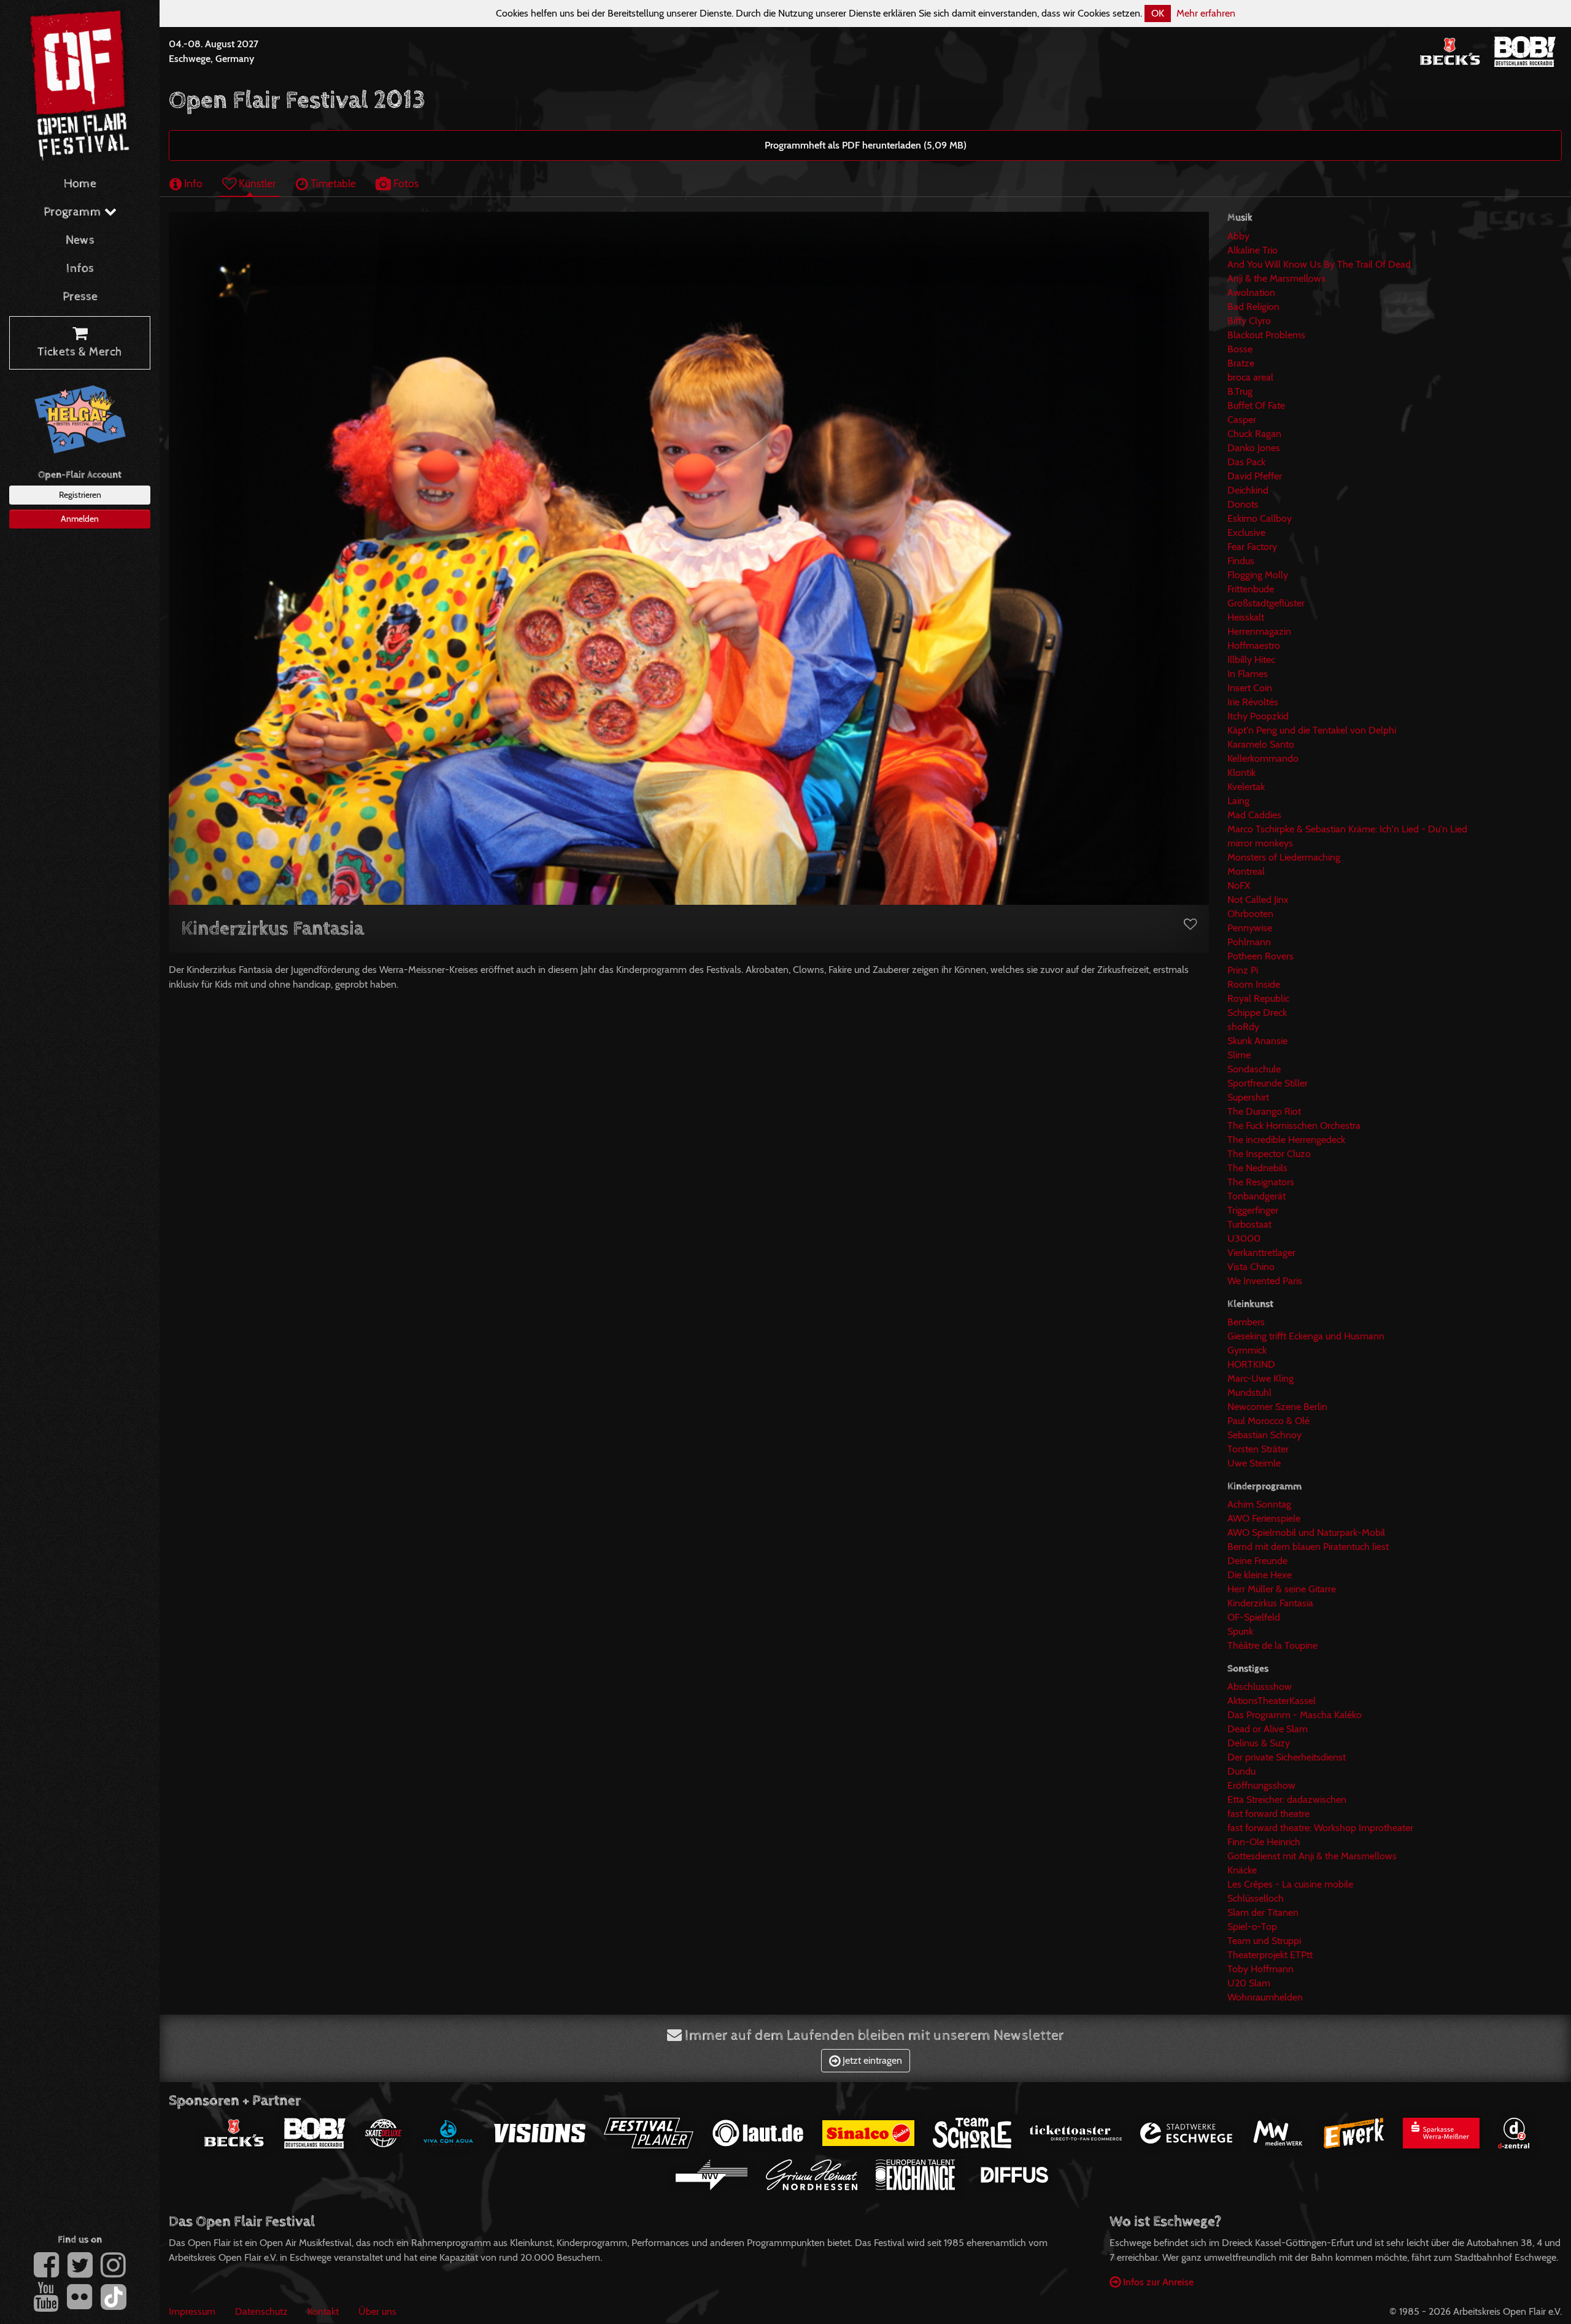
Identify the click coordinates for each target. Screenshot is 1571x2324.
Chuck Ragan (1254, 434)
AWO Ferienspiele (1264, 1518)
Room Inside (1254, 984)
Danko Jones (1254, 448)
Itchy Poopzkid (1258, 716)
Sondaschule (1254, 1069)
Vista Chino (1251, 1267)
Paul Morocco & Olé (1268, 1421)
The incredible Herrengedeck (1286, 1140)
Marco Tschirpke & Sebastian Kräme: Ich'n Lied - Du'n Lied (1347, 829)
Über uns (377, 2311)
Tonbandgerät (1256, 1196)
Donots (1243, 504)
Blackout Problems (1266, 335)
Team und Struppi (1264, 1941)
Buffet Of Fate (1256, 405)
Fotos (405, 183)
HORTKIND (1251, 1364)
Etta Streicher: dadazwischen (1287, 1799)
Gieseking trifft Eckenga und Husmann (1306, 1336)
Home (80, 184)
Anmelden (80, 519)
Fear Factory (1252, 547)
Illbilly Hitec (1251, 660)
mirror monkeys (1260, 843)
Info (192, 183)
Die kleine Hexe (1260, 1575)
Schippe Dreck (1257, 1013)
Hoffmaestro (1254, 645)
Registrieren (80, 495)
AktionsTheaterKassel (1272, 1701)
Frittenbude (1251, 589)
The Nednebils (1257, 1168)
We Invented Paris (1265, 1281)
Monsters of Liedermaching (1284, 857)
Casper (1242, 420)
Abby (1238, 236)
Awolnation (1251, 292)
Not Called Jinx (1258, 900)
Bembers (1246, 1322)
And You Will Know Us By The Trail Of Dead (1319, 264)
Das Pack (1246, 462)
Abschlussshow (1260, 1687)
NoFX (1239, 885)
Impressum (192, 2311)
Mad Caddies (1254, 815)
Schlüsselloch (1256, 1898)
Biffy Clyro (1249, 321)
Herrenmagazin (1259, 631)
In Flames (1248, 674)
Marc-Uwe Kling (1260, 1378)
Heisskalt (1246, 617)
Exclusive (1246, 533)
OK (1158, 13)
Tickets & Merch (80, 352)
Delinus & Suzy (1259, 1743)
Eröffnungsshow (1261, 1785)
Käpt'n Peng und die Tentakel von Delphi (1312, 730)
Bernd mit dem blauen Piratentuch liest (1308, 1547)
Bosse (1240, 349)
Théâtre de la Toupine (1272, 1645)
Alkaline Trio (1253, 250)
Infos (80, 269)
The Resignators (1261, 1182)
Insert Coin (1250, 688)
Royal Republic (1258, 998)
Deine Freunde (1257, 1561)
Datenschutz (261, 2311)
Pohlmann (1249, 942)
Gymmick (1247, 1350)
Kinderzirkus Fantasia (1270, 1603)
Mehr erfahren (1206, 13)
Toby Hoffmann (1260, 1969)
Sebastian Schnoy (1264, 1435)
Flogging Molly (1258, 575)
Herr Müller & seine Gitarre (1282, 1589)
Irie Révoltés (1253, 702)
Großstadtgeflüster (1266, 603)
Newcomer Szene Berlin (1277, 1407)
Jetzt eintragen (871, 2060)
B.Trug (1240, 391)
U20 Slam (1249, 1983)
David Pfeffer (1255, 476)
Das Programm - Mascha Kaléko (1295, 1715)
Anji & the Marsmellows (1276, 278)
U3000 (1244, 1238)
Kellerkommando (1263, 758)
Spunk (1240, 1631)
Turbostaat (1249, 1224)
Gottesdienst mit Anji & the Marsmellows (1312, 1856)
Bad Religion (1253, 307)
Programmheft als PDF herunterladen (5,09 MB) (866, 145)
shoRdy (1243, 1027)
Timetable (332, 183)
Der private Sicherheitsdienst (1287, 1757)
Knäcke (1242, 1870)
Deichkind (1248, 490)
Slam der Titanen (1263, 1912)
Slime (1239, 1055)
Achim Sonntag (1259, 1504)
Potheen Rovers (1260, 956)
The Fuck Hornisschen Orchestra (1294, 1125)
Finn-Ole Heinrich (1264, 1842)
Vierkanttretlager (1261, 1253)
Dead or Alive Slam (1268, 1729)
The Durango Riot (1264, 1111)
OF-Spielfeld (1254, 1617)
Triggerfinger (1253, 1210)
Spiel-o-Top (1252, 1927)
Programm (74, 212)
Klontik (1241, 773)
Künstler (256, 183)
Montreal (1246, 871)
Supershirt (1248, 1097)
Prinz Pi (1243, 970)
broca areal (1250, 377)
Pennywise (1250, 928)
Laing (1238, 801)
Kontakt (323, 2311)
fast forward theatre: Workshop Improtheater (1320, 1828)
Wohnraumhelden (1265, 1997)
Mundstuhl (1249, 1392)
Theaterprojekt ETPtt (1270, 1955)
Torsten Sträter (1258, 1449)
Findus (1241, 561)
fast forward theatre (1268, 1814)
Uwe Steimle (1254, 1463)
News (80, 240)
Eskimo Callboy (1260, 518)
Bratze (1241, 363)
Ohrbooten (1250, 914)
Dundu (1241, 1771)
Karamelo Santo (1261, 744)
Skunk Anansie (1257, 1041)
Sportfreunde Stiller (1268, 1083)
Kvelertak (1246, 787)
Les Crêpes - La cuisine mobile (1290, 1884)
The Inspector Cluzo (1269, 1154)
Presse (80, 297)
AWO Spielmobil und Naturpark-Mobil (1306, 1532)
